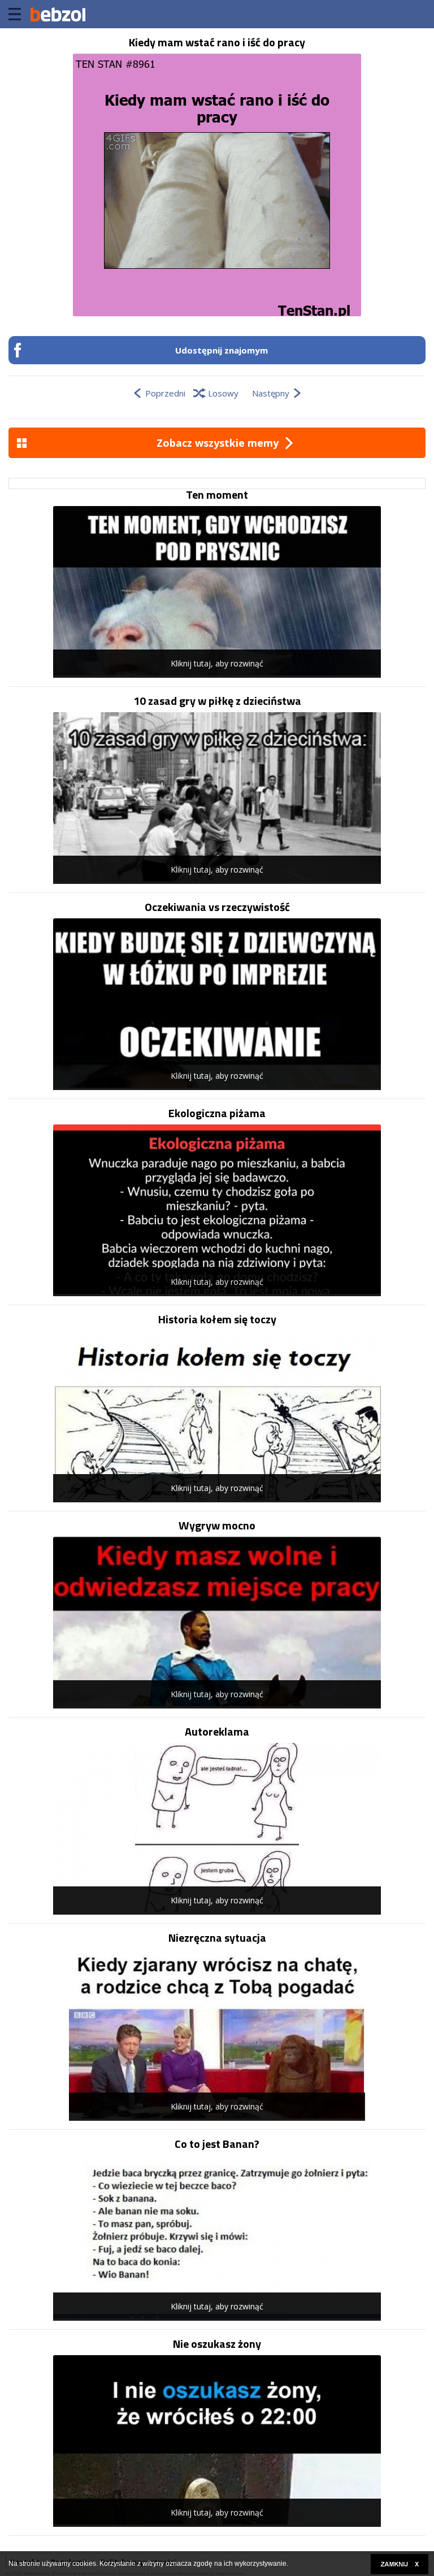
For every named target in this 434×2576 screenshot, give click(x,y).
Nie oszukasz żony (217, 2344)
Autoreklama (217, 1732)
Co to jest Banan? (217, 2144)
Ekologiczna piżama (217, 1113)
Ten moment (217, 495)
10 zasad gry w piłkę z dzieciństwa (217, 701)
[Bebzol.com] (58, 14)
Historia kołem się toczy (217, 1319)
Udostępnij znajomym (222, 350)
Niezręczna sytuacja (217, 1938)
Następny (271, 393)
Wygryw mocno (217, 1525)
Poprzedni (165, 393)
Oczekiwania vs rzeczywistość (217, 907)
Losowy (223, 393)
